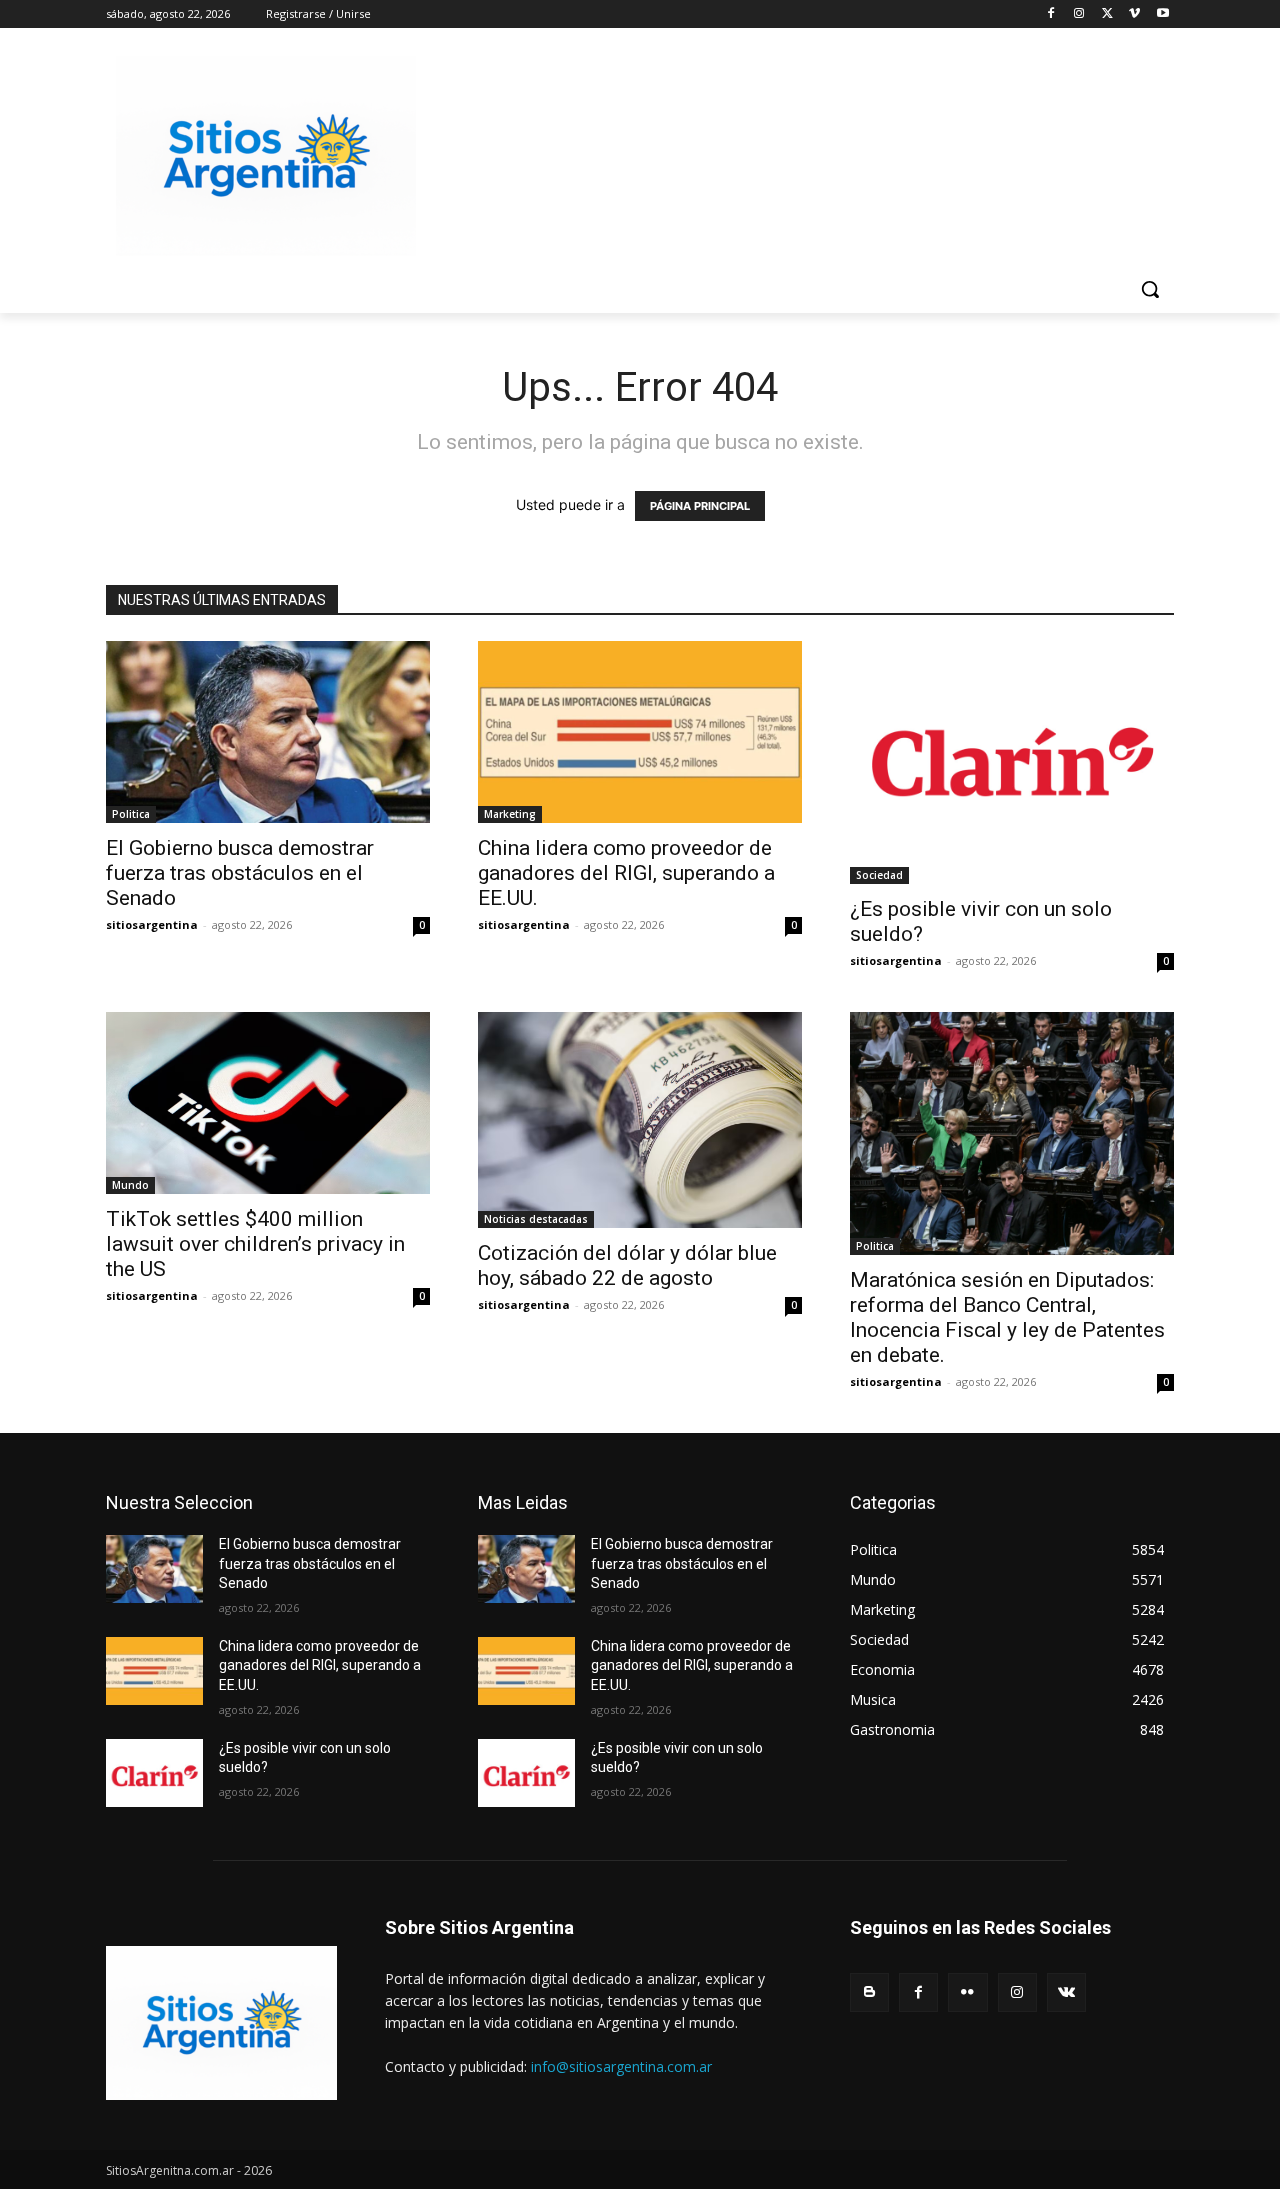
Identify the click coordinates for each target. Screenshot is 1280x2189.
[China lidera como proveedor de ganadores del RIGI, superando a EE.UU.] (640, 732)
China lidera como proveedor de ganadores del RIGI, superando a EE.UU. (626, 873)
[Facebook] (1051, 14)
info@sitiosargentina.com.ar (621, 2066)
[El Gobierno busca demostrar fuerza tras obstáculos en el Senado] (268, 732)
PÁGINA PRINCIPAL (700, 506)
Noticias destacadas (536, 1219)
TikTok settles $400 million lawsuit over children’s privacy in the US (255, 1244)
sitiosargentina (152, 924)
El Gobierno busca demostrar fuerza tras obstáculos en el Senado (240, 873)
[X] (1107, 14)
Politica (131, 814)
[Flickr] (967, 1992)
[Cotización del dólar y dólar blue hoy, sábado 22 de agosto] (640, 1120)
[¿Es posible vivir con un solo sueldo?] (1012, 762)
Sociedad (879, 875)
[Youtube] (1162, 14)
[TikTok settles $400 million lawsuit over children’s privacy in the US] (268, 1103)
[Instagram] (1079, 14)
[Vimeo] (1134, 14)
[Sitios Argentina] (266, 156)
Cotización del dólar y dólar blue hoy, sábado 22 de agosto (627, 1265)
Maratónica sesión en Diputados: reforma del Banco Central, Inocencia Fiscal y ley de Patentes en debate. (1007, 1317)
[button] (1150, 289)
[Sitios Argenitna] (221, 2023)
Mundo (130, 1185)
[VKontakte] (1066, 1992)
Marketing (510, 814)
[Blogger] (869, 1992)
